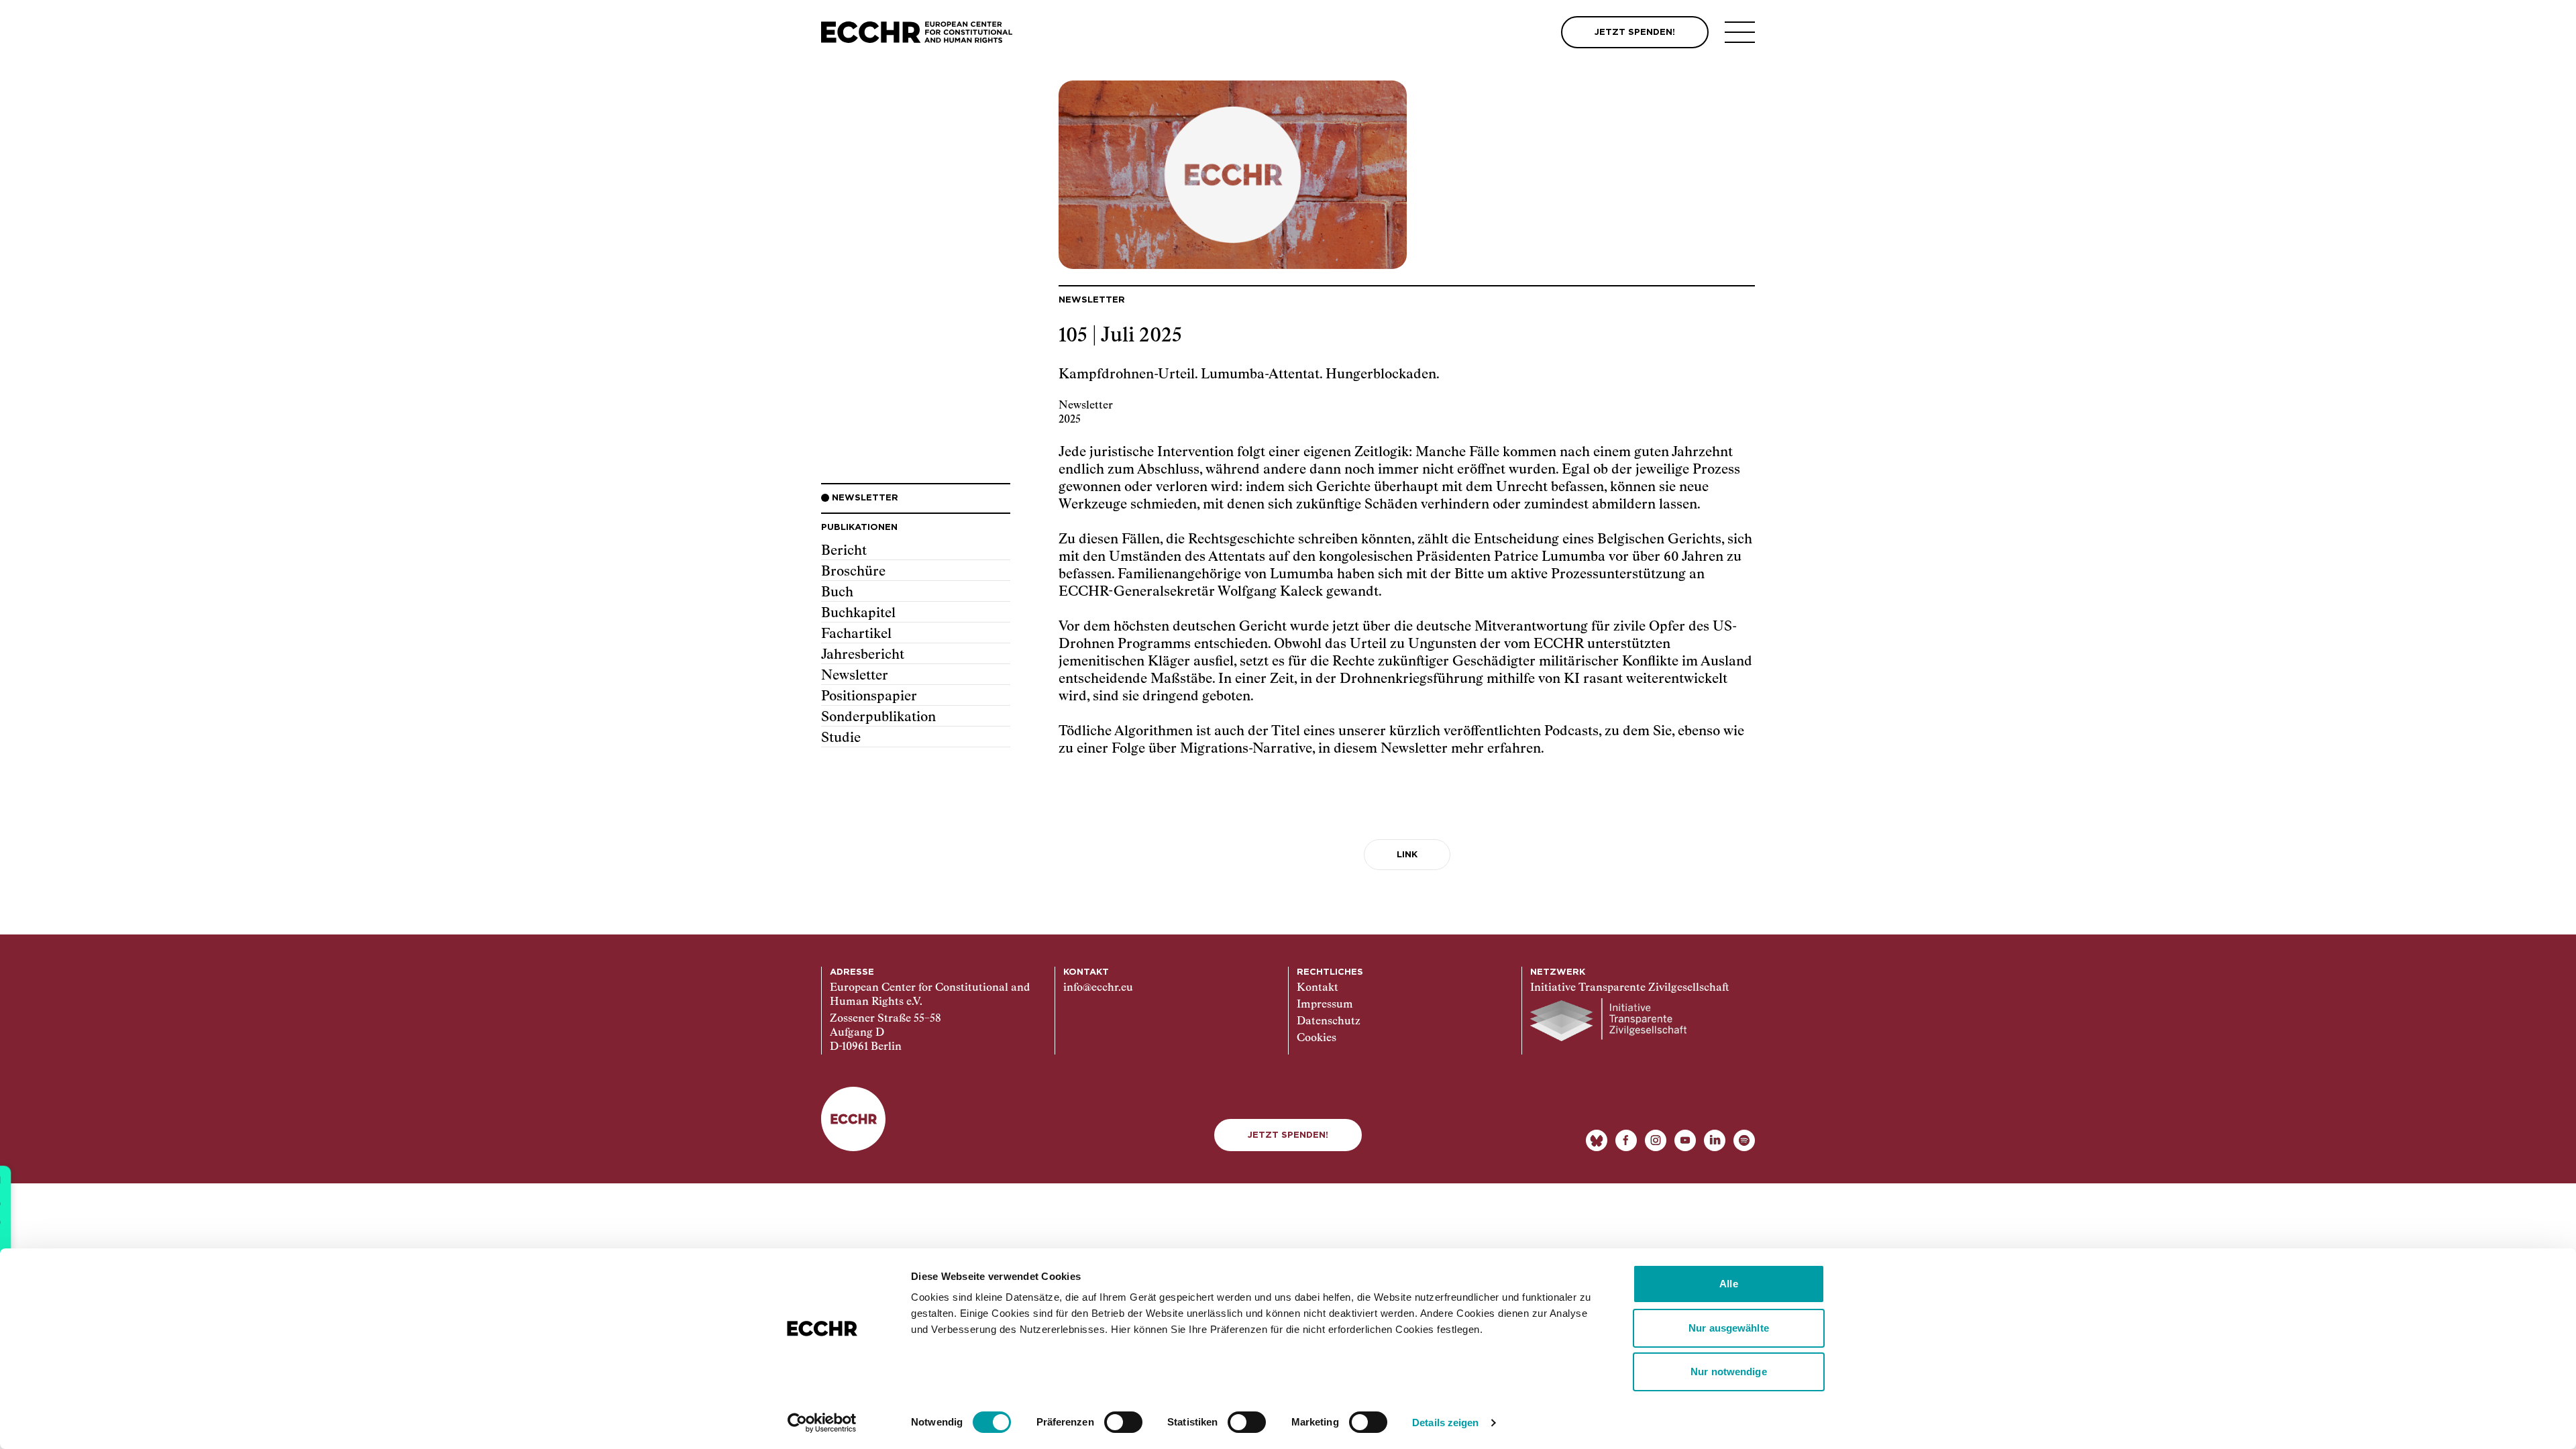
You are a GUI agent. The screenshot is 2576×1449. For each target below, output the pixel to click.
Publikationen (859, 528)
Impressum (1325, 1005)
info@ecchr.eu (1098, 988)
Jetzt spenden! (1288, 1135)
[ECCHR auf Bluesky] (1597, 1140)
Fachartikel (856, 634)
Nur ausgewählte (1729, 1328)
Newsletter (855, 676)
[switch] (1123, 1422)
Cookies (1317, 1038)
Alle (1728, 1284)
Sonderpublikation (878, 717)
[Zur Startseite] (917, 33)
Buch (837, 592)
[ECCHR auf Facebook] (1626, 1140)
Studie (841, 738)
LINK (1407, 855)
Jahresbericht (863, 655)
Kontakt (1318, 988)
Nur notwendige (1728, 1372)
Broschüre (853, 572)
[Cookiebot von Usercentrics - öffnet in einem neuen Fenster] (822, 1423)
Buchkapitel (858, 613)
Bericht (844, 551)
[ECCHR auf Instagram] (1656, 1140)
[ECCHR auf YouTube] (1685, 1140)
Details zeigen (1445, 1423)
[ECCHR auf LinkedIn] (1715, 1140)
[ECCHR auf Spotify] (1744, 1140)
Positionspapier (869, 696)
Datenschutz (1329, 1022)
